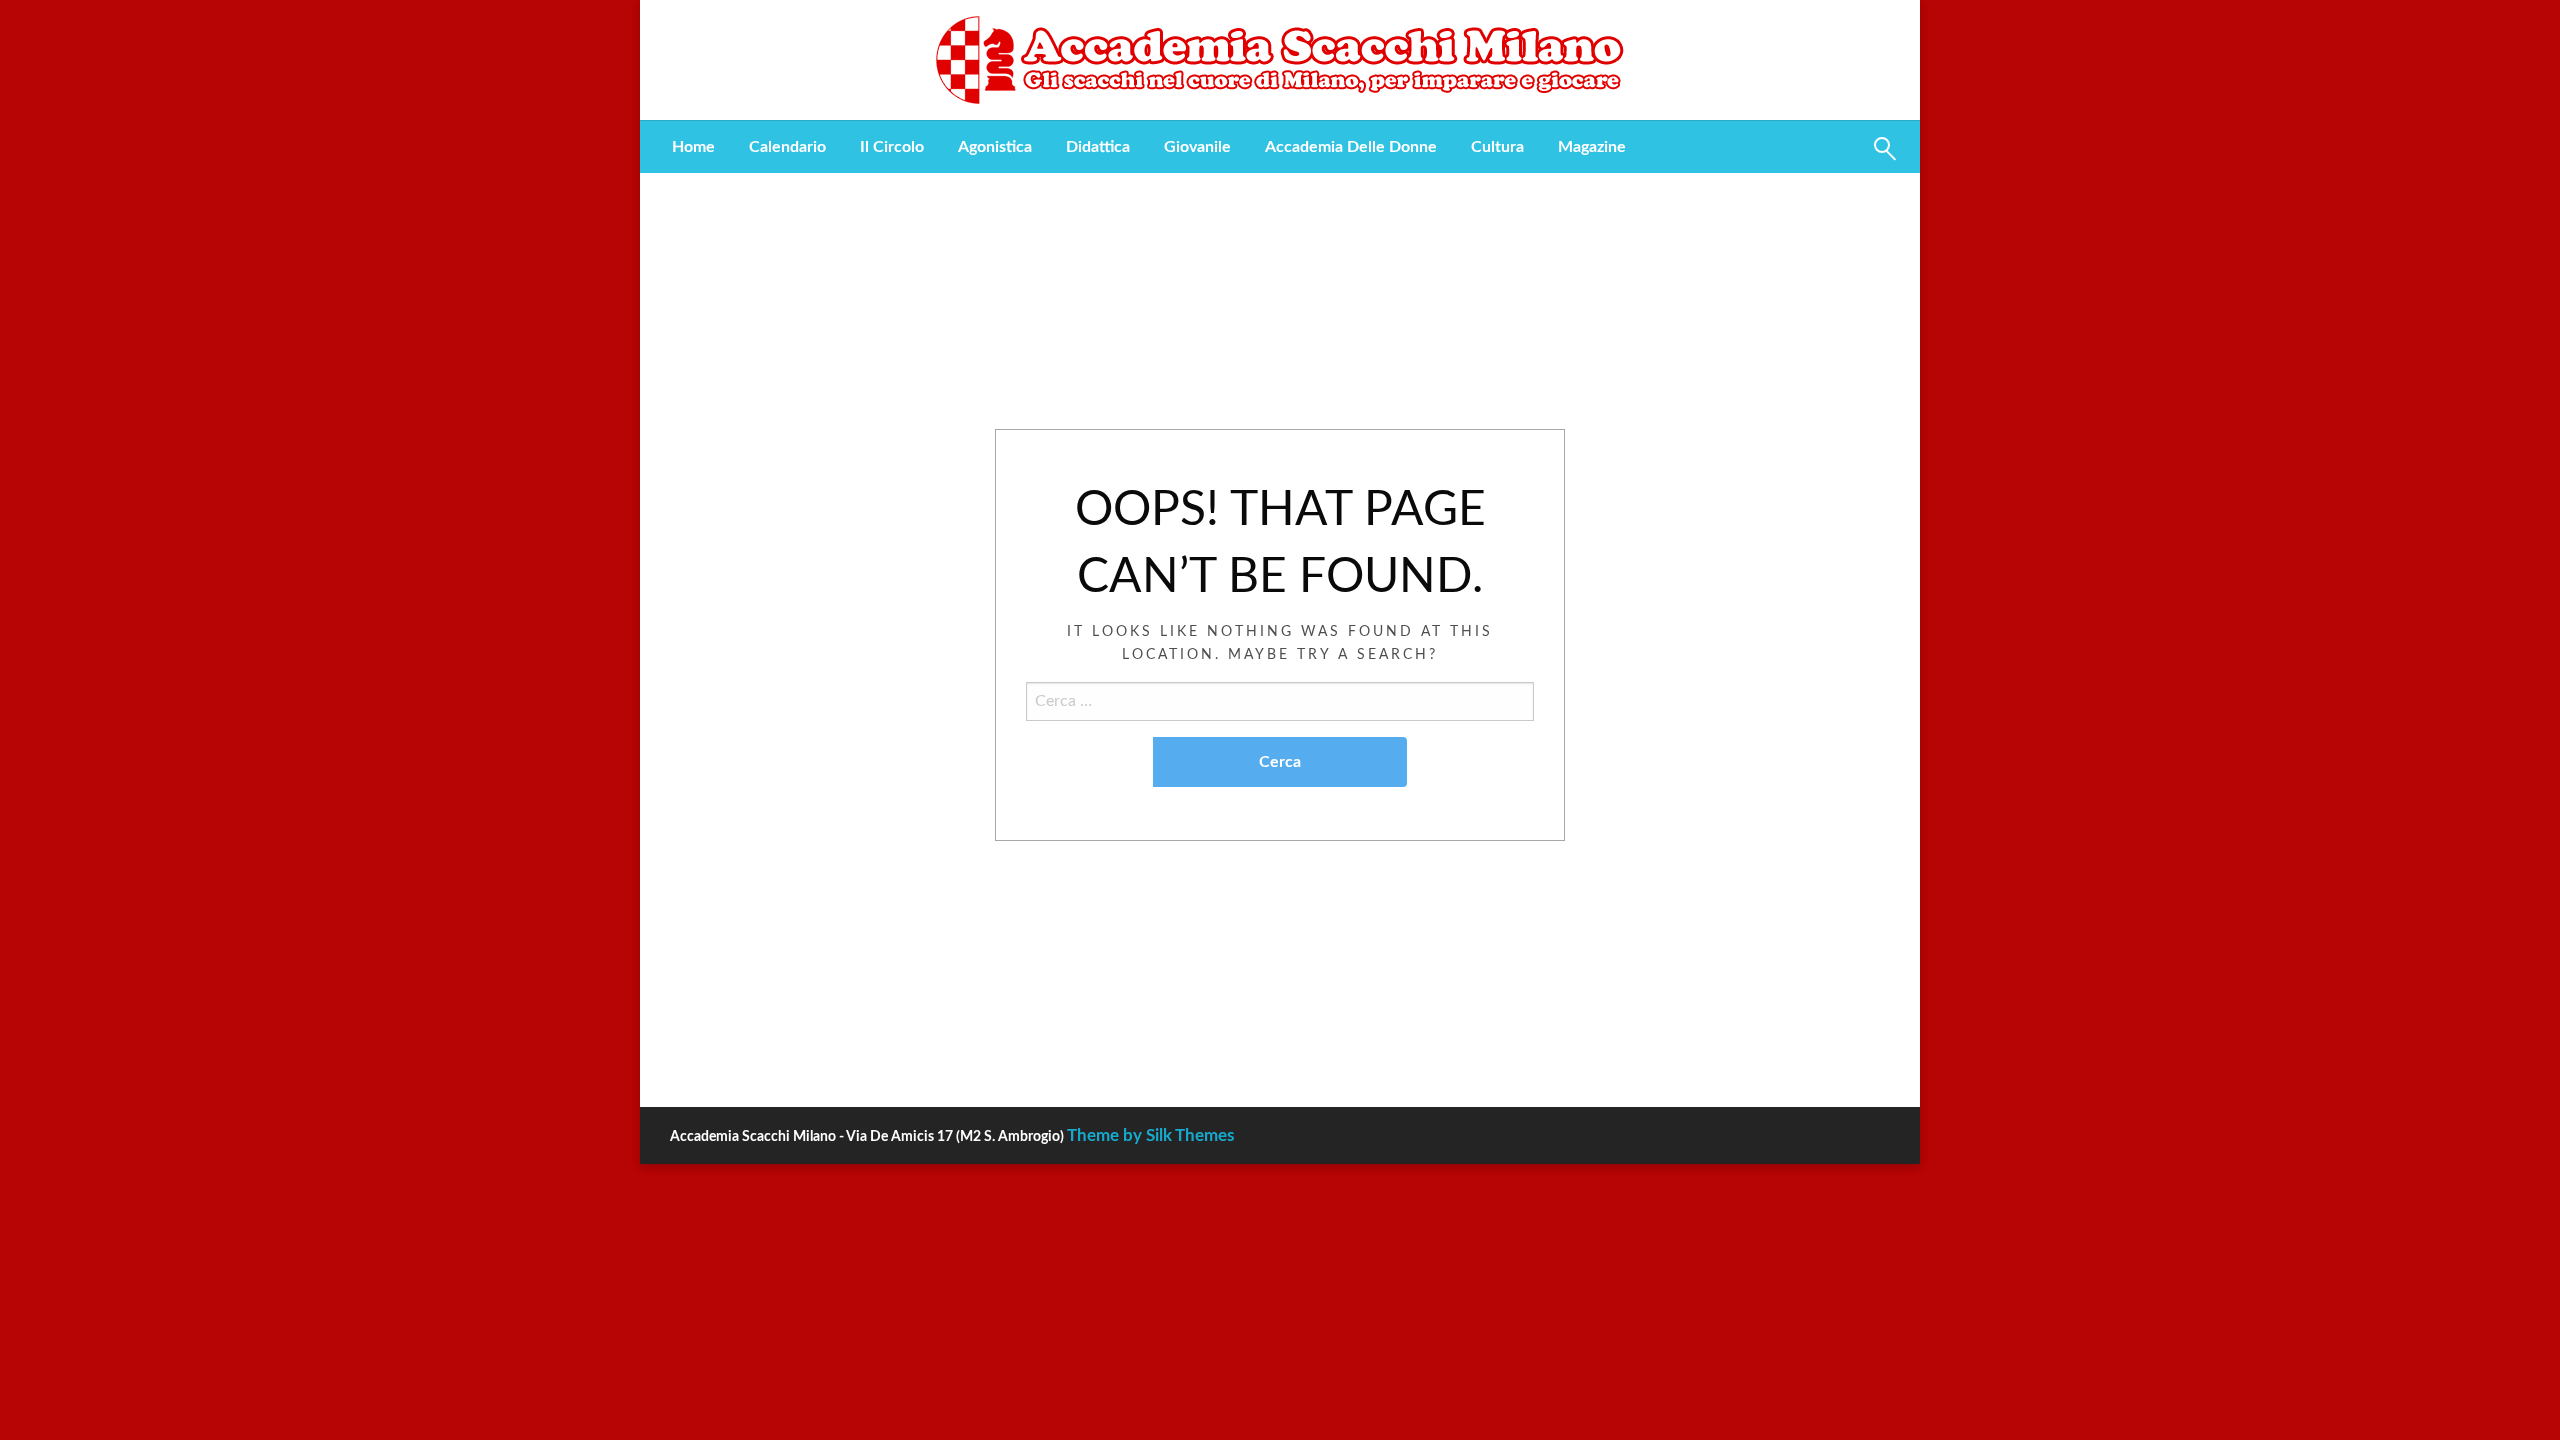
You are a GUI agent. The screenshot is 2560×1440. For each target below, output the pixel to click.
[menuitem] (693, 147)
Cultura (1497, 147)
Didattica (1098, 147)
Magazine (1592, 147)
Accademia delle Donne (1351, 147)
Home (693, 147)
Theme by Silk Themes (1150, 1135)
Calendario (787, 147)
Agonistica (995, 147)
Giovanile (1197, 147)
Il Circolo (892, 147)
